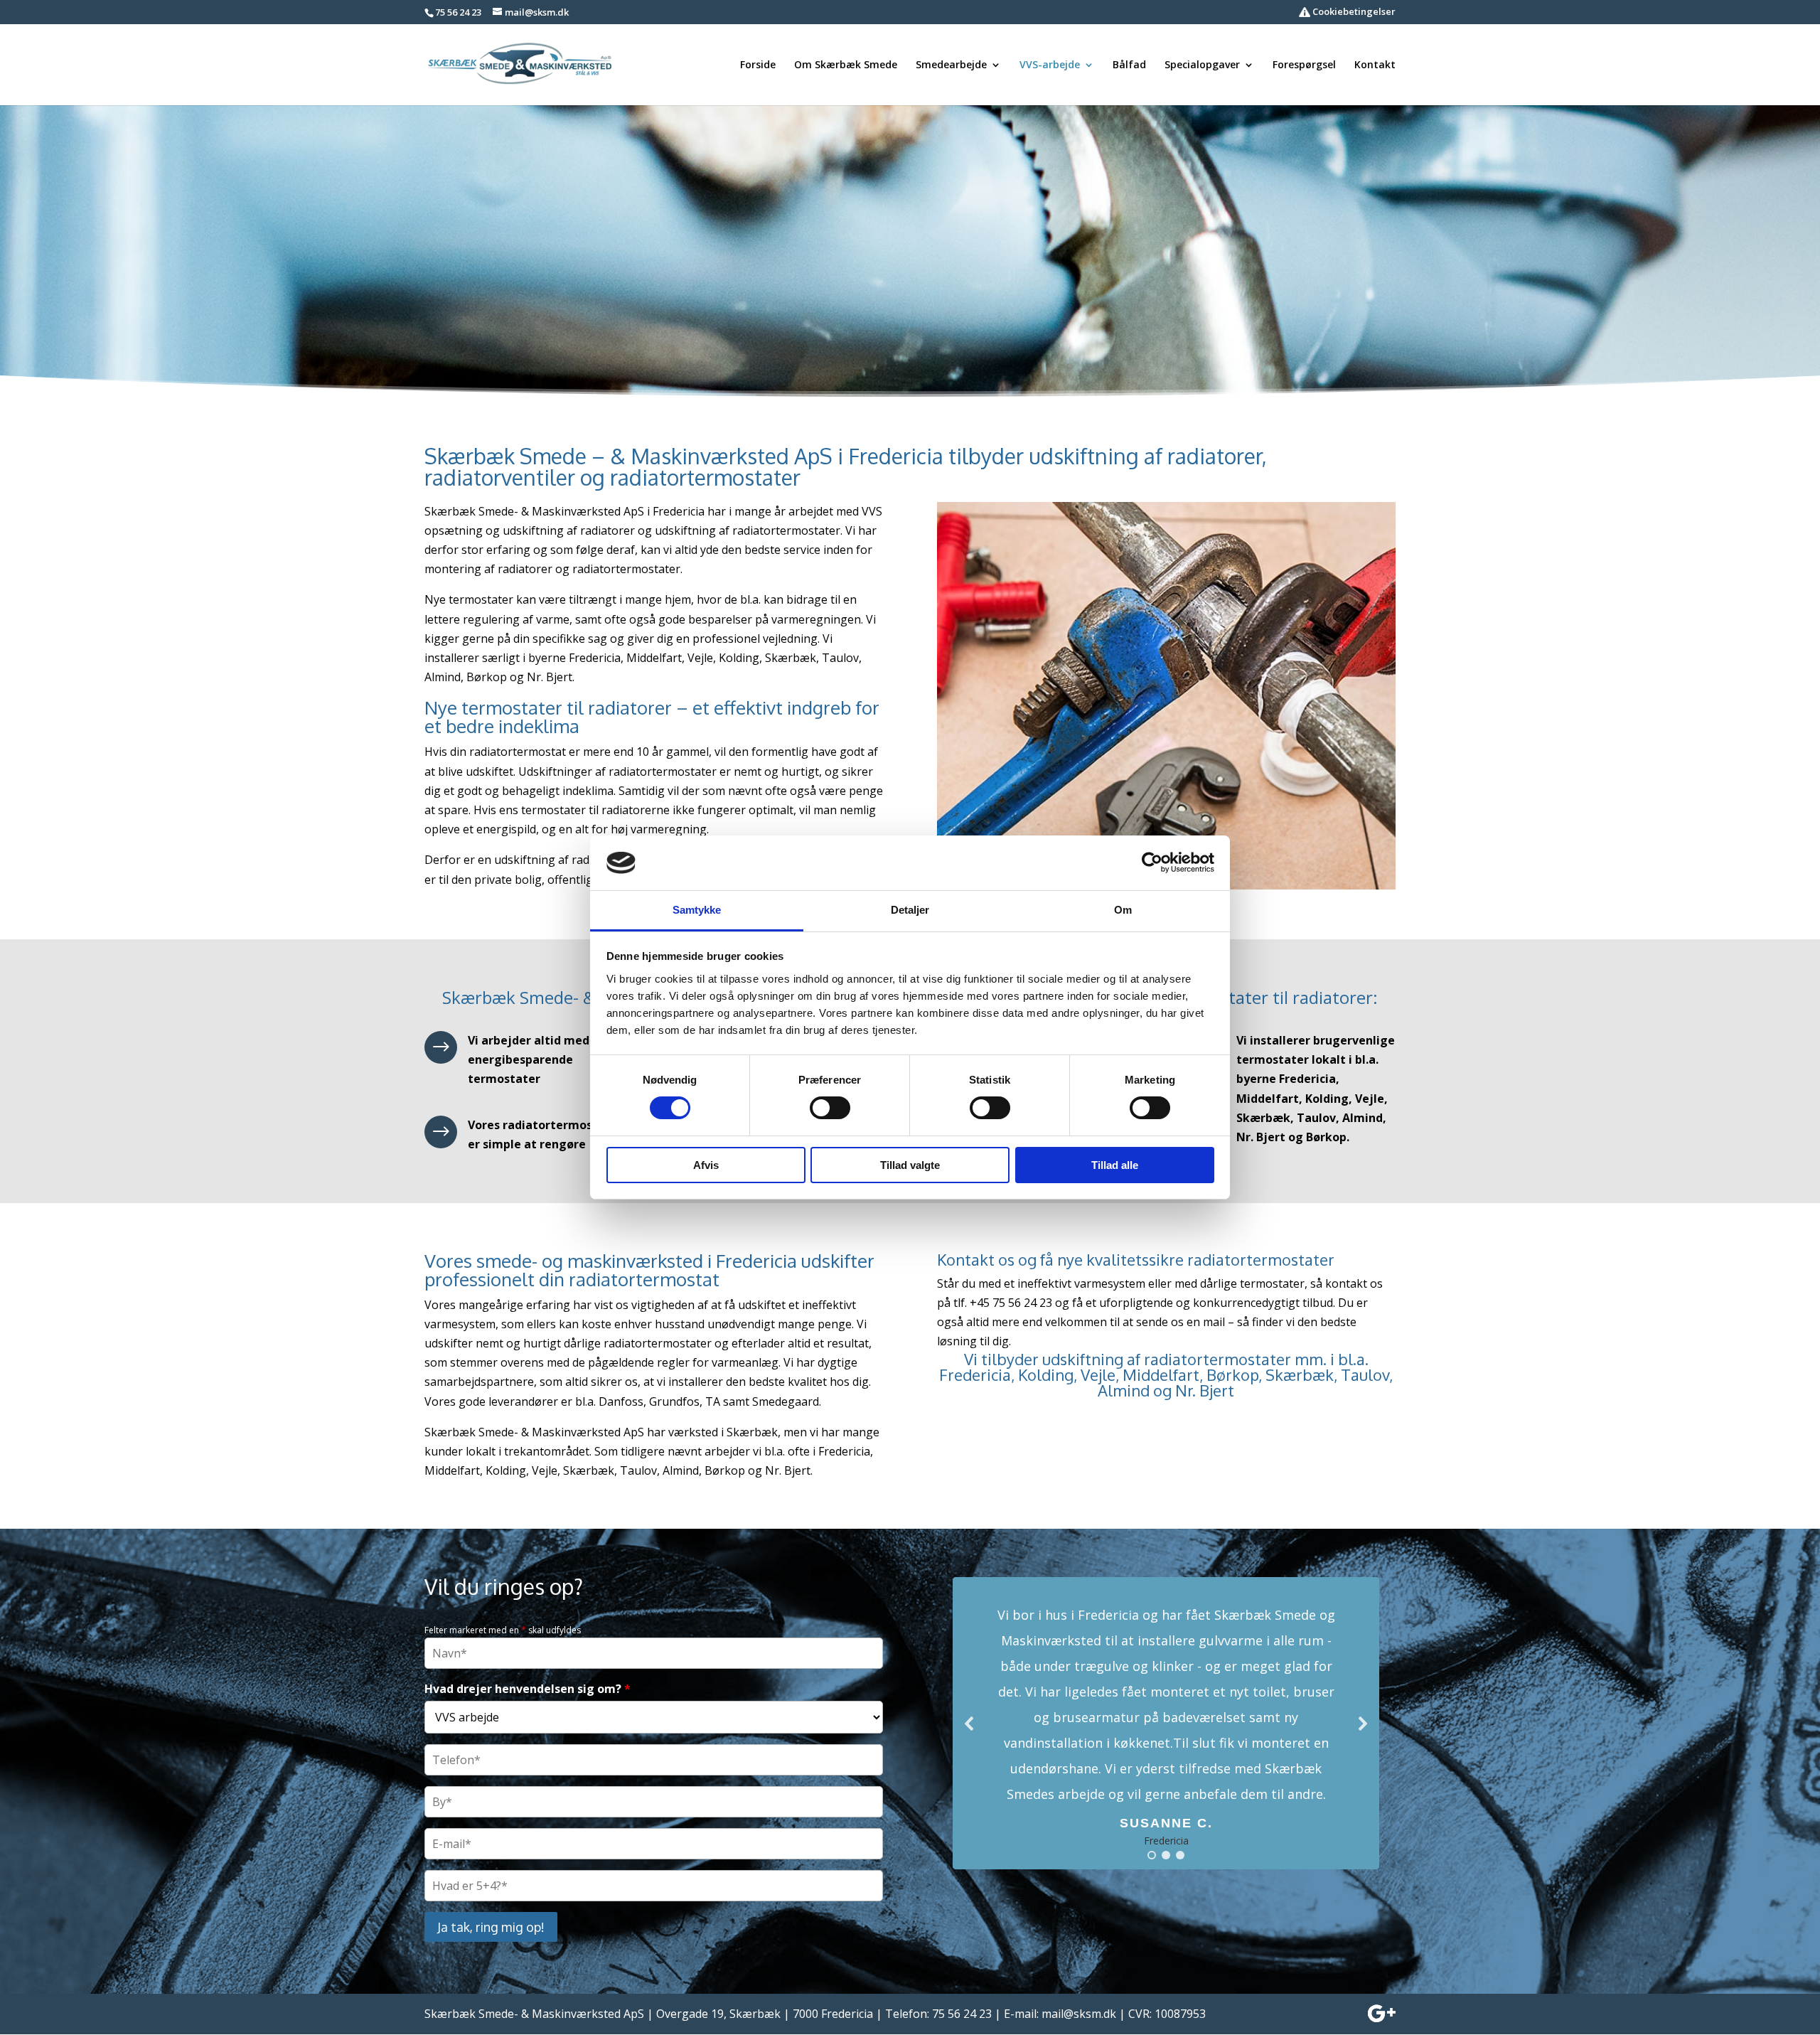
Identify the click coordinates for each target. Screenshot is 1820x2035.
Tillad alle (1115, 1165)
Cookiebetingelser (1353, 12)
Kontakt (1375, 65)
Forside (758, 65)
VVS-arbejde (1050, 65)
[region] (1166, 1723)
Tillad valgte (910, 1165)
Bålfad (1129, 65)
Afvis (706, 1165)
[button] (1166, 1723)
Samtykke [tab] (697, 910)
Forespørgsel (1304, 65)
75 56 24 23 (458, 12)
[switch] (830, 1108)
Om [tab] (1123, 910)
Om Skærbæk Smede (846, 65)
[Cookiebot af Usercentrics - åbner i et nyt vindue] (1152, 862)
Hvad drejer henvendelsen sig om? (528, 1689)
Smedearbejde (951, 65)
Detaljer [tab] (910, 910)
